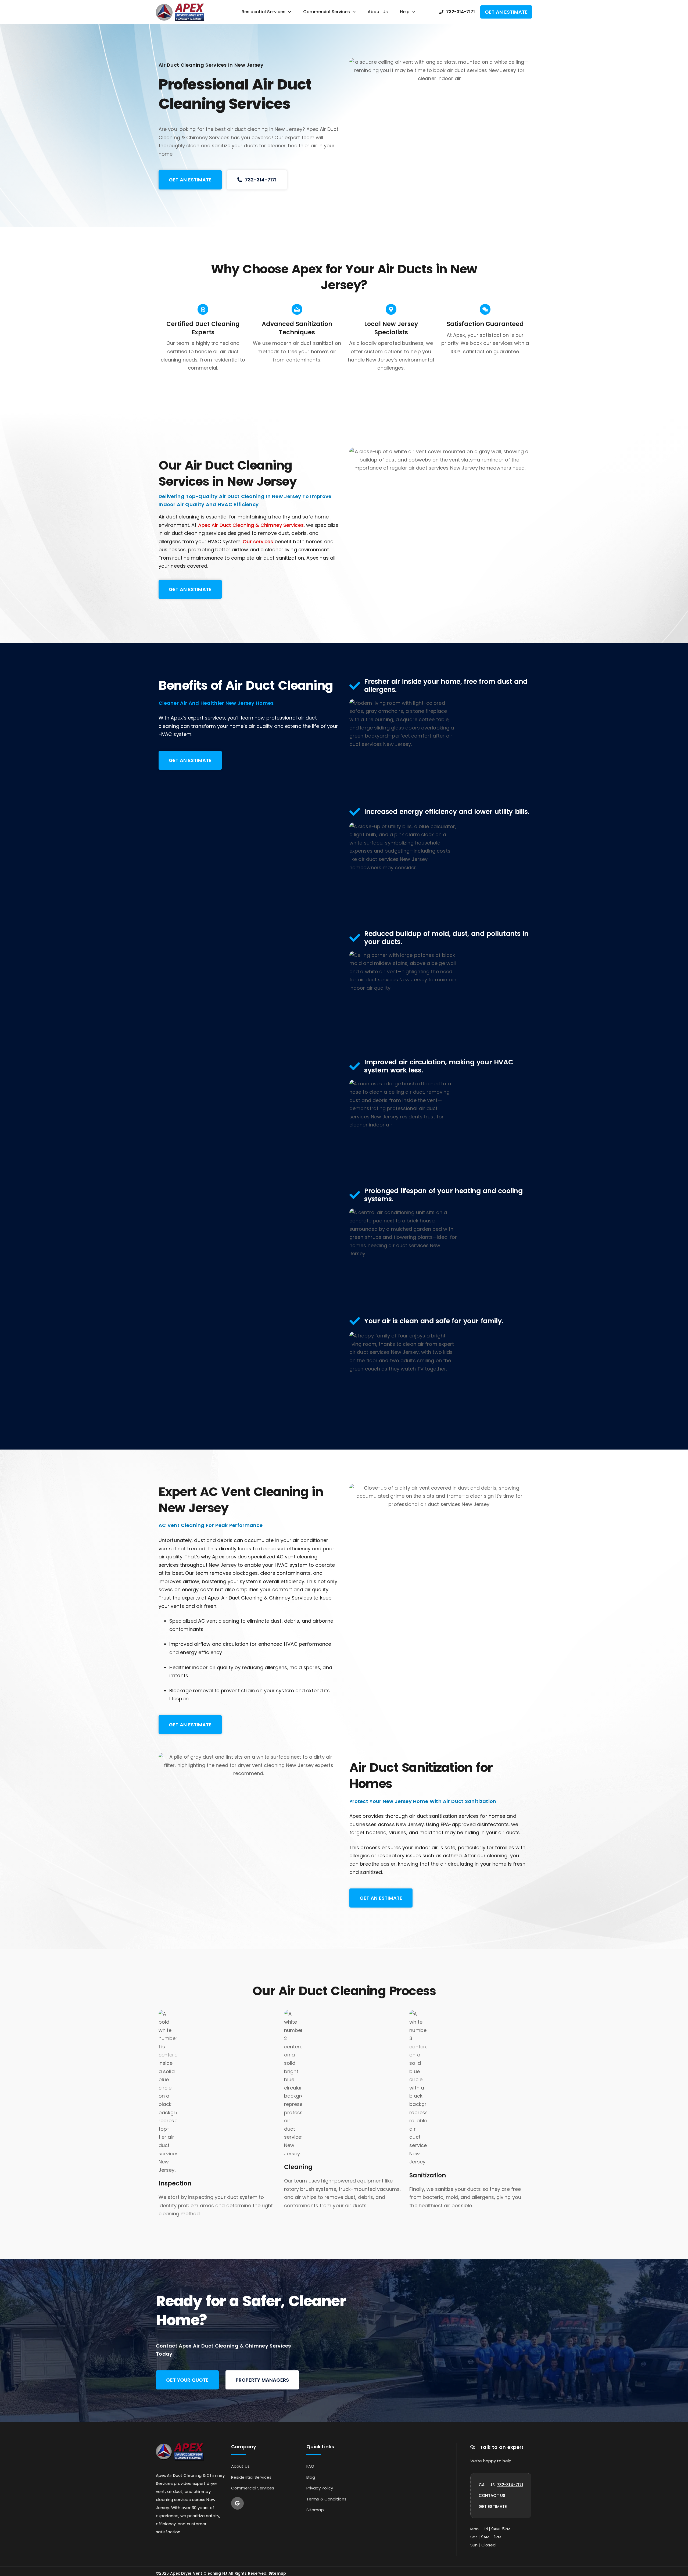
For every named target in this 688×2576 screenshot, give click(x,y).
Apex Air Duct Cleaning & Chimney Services (251, 525)
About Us (378, 12)
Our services (258, 541)
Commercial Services (327, 12)
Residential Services (264, 12)
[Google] (237, 2503)
